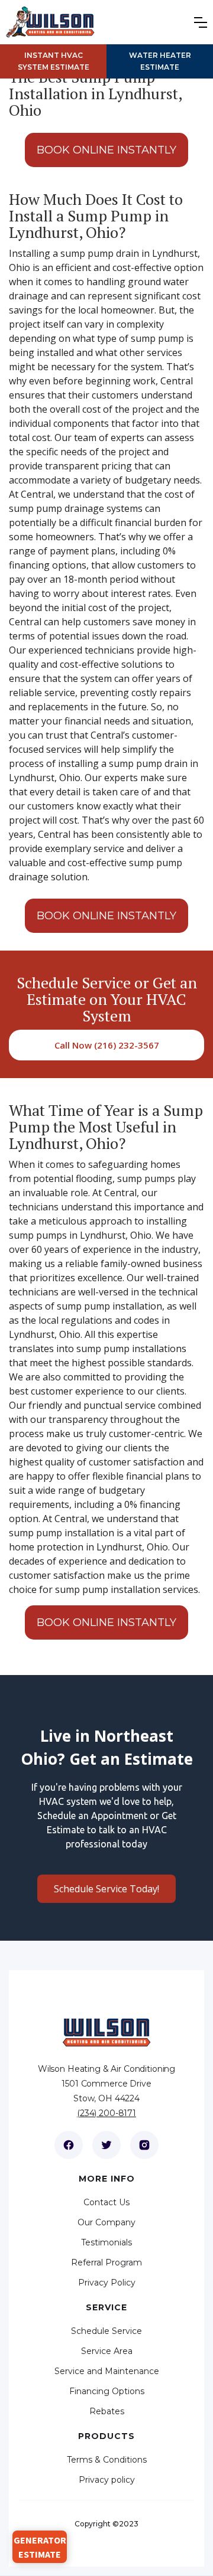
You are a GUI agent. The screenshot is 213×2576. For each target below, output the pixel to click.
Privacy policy (107, 2480)
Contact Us (106, 2202)
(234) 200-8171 (106, 2113)
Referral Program (106, 2262)
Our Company (106, 2222)
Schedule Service (106, 2331)
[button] (204, 22)
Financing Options (107, 2391)
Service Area (107, 2351)
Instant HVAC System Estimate (54, 61)
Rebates (107, 2411)
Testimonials (106, 2242)
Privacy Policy (107, 2283)
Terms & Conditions (107, 2460)
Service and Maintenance (107, 2371)
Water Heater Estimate (160, 61)
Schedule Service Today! (106, 1889)
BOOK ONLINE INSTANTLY (106, 150)
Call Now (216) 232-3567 (107, 1045)
